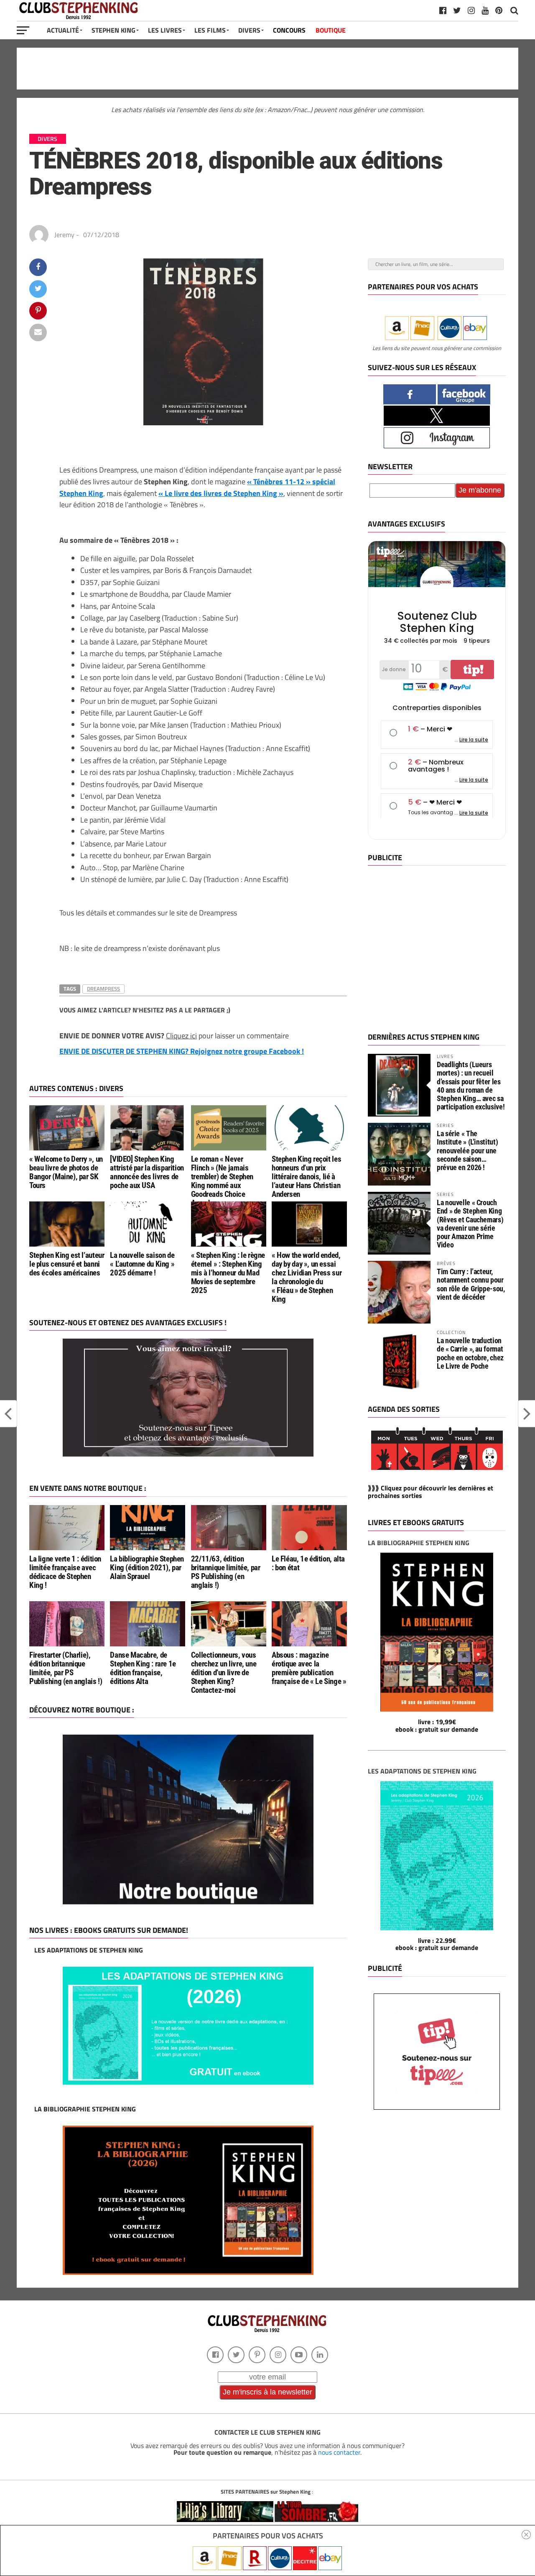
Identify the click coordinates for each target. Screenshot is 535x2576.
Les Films (210, 30)
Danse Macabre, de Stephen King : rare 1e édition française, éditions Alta (143, 1668)
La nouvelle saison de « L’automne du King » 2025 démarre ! (142, 1264)
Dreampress (103, 989)
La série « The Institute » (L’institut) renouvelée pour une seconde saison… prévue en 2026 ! (467, 1150)
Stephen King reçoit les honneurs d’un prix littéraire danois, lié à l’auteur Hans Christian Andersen (306, 1177)
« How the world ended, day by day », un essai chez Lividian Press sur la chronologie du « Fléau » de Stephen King (307, 1277)
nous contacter (339, 2452)
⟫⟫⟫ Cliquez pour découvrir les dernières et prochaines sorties (431, 1492)
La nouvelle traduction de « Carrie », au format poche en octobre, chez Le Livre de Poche (470, 1353)
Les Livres (165, 30)
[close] (526, 2535)
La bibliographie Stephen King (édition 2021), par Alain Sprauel (147, 1568)
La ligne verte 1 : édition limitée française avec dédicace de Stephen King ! (65, 1572)
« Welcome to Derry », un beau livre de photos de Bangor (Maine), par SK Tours (66, 1172)
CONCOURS (289, 30)
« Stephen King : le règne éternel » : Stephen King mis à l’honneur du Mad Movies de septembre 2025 (228, 1273)
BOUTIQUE (331, 30)
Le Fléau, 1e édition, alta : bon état (308, 1563)
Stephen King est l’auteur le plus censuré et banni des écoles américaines (67, 1264)
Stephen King (113, 30)
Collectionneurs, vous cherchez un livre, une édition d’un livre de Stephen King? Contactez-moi (224, 1673)
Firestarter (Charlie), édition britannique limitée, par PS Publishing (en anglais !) (66, 1668)
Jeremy (64, 235)
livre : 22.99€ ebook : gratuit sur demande (437, 1944)
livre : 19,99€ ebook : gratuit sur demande (437, 1725)
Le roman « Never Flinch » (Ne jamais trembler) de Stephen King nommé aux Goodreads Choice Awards (222, 1181)
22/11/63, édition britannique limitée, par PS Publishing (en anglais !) (226, 1572)
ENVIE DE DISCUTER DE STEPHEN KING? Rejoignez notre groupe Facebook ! (182, 1051)
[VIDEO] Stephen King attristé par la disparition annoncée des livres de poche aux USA (147, 1172)
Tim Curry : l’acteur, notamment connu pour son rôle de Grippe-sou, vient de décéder (471, 1284)
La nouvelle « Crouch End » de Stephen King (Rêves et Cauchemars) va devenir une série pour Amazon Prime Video (470, 1224)
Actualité (63, 30)
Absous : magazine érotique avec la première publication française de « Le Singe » (309, 1668)
